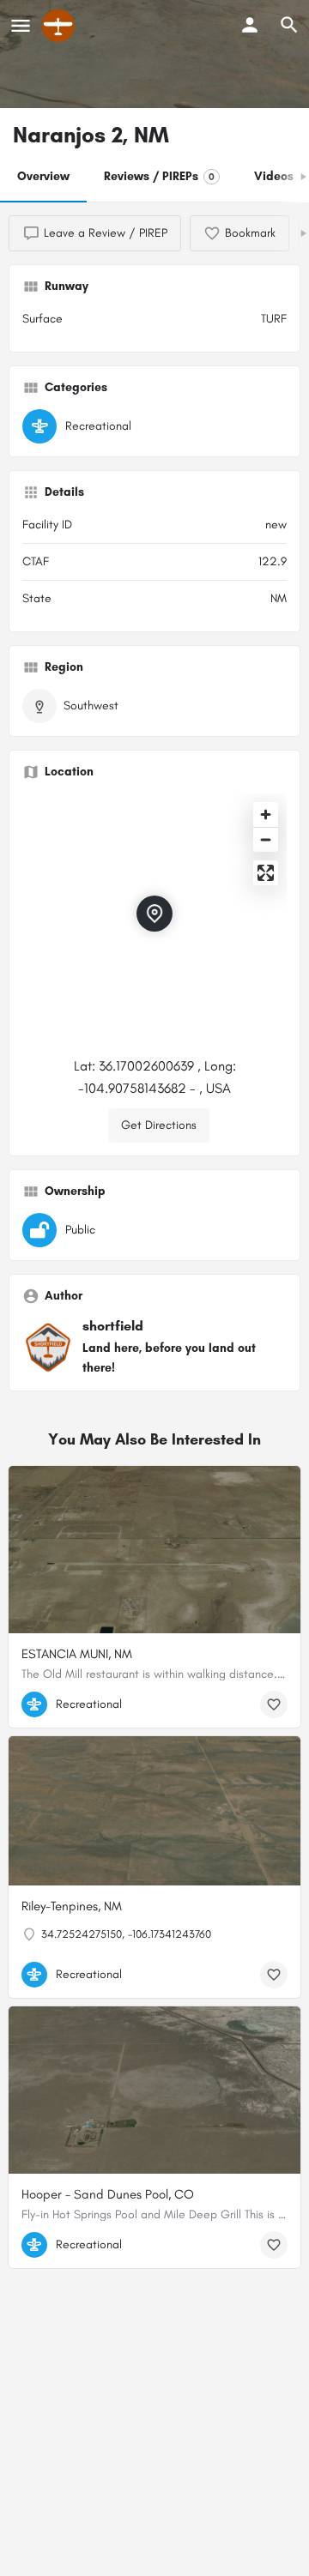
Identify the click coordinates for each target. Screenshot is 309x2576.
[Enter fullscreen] (266, 873)
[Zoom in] (266, 814)
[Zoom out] (266, 839)
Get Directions (159, 1125)
